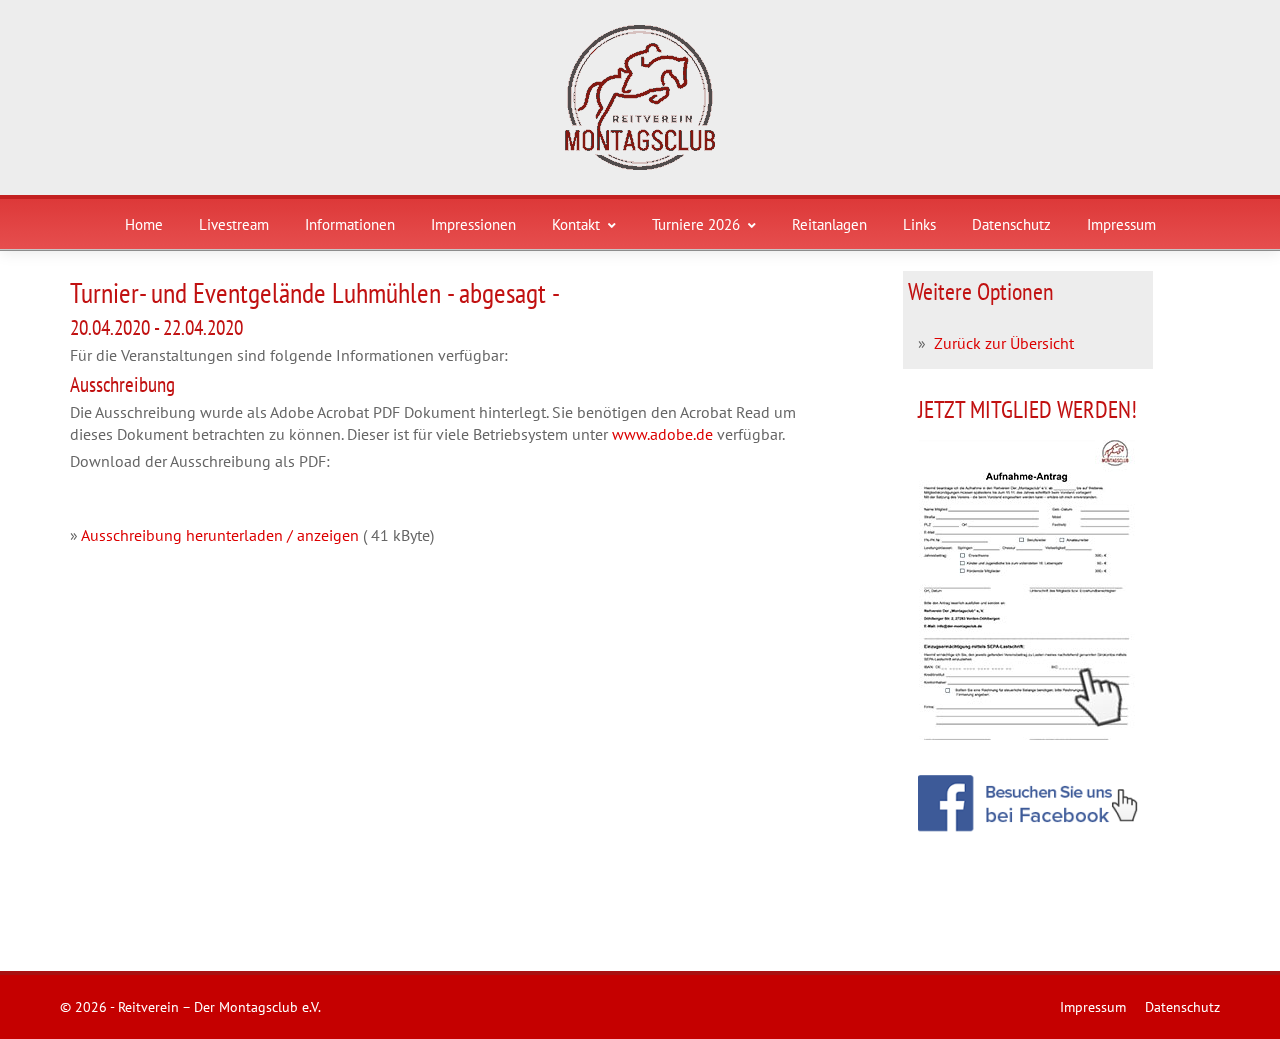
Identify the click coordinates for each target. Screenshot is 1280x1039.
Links (919, 224)
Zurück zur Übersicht (1004, 343)
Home (144, 224)
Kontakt (576, 224)
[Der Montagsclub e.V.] (640, 97)
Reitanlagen (829, 224)
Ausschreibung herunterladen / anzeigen (220, 535)
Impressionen (473, 224)
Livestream (234, 224)
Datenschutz (1011, 224)
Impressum (1121, 224)
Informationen (350, 224)
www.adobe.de (662, 434)
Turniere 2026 (696, 224)
